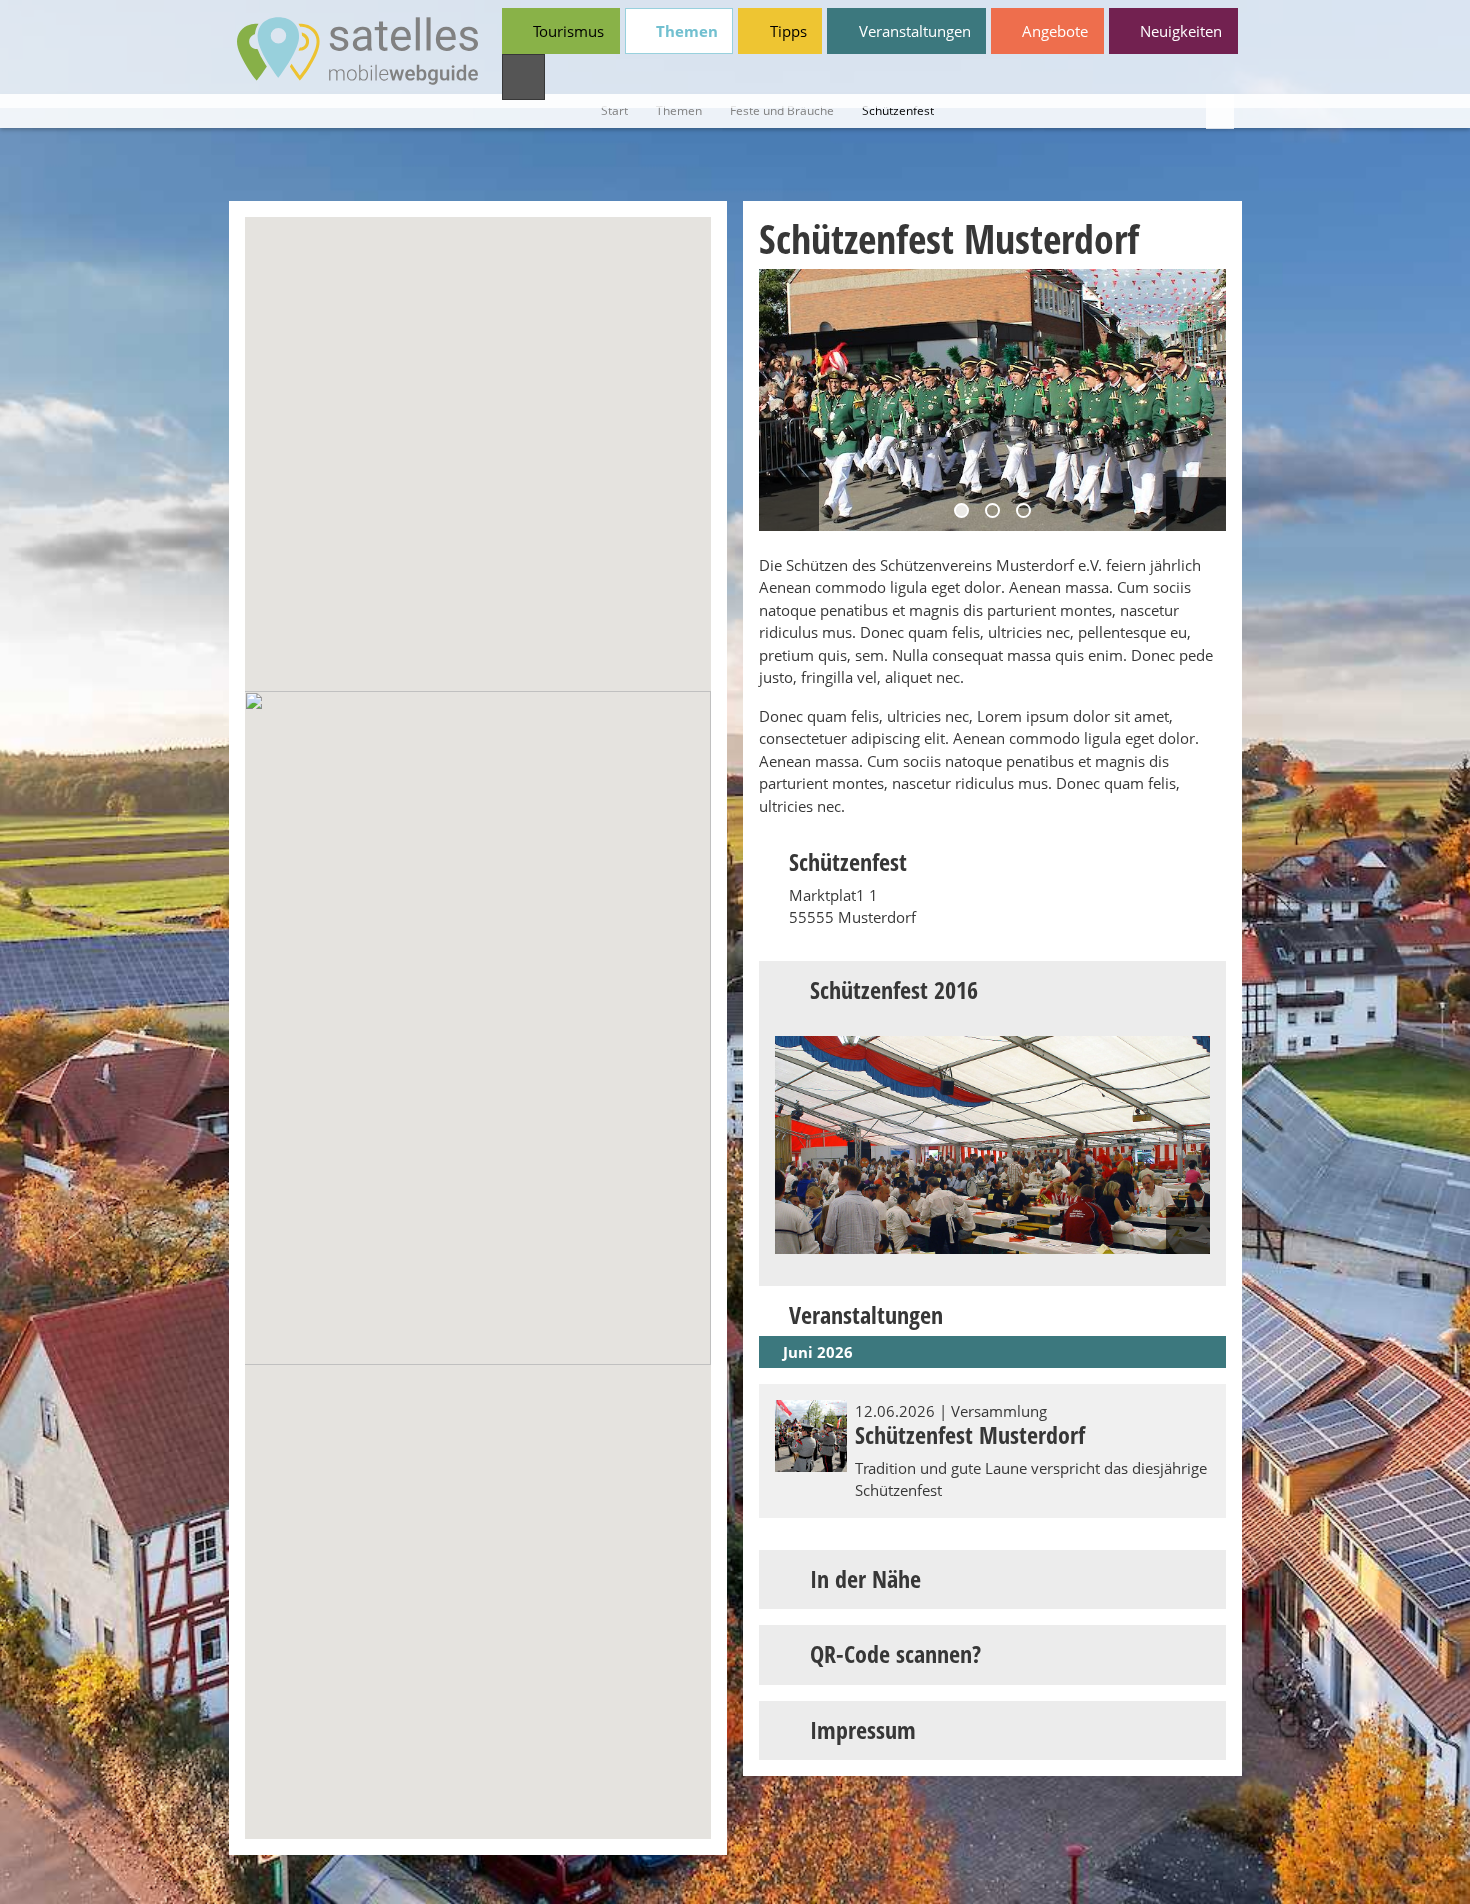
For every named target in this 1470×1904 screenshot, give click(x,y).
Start (614, 110)
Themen (685, 31)
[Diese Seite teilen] (1220, 111)
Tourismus (566, 31)
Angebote (1053, 31)
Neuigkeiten (1179, 31)
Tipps (786, 31)
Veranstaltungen (913, 31)
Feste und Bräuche (782, 110)
